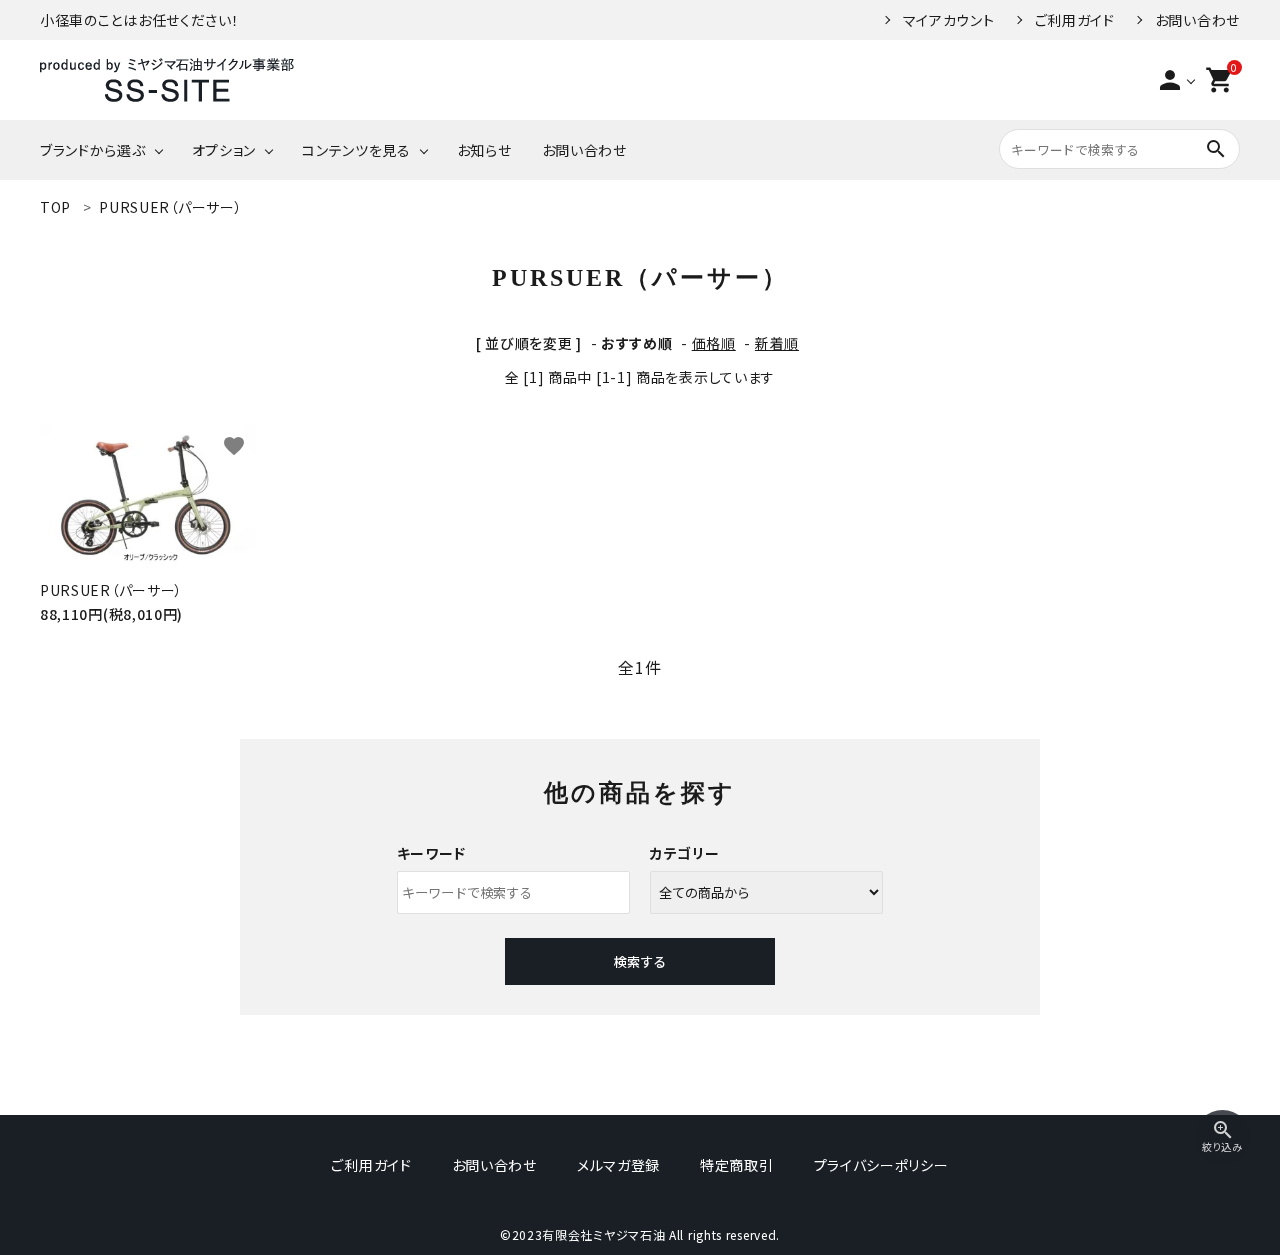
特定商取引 (737, 1165)
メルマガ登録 (618, 1165)
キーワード (432, 853)
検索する (640, 961)
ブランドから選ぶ (93, 150)
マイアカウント (949, 20)
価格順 (714, 343)
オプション (224, 150)
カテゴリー (685, 853)
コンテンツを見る (356, 150)
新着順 (777, 343)
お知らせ (484, 150)
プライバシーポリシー (881, 1165)
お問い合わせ (1197, 20)
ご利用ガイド (1075, 20)
